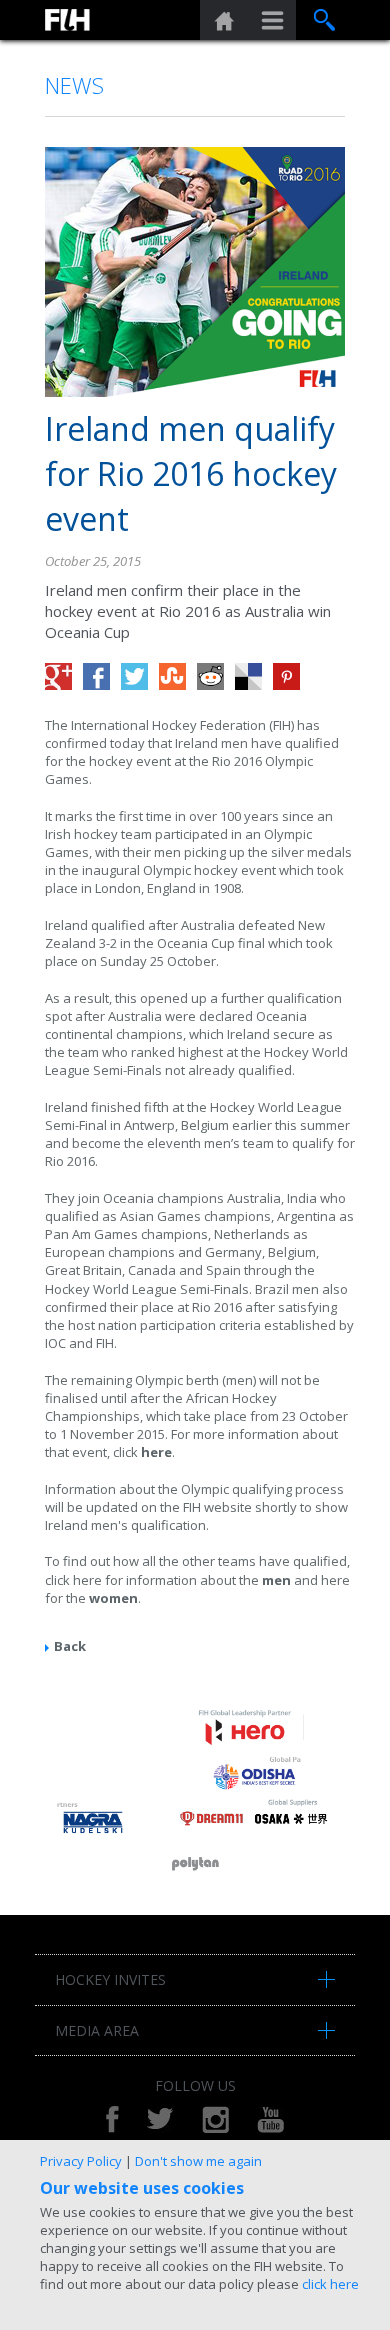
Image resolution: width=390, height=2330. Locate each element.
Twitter (160, 2119)
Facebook (112, 2119)
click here (330, 2284)
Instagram (215, 2119)
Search (325, 20)
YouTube (270, 2119)
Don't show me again (198, 2161)
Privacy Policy (81, 2161)
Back (70, 1646)
